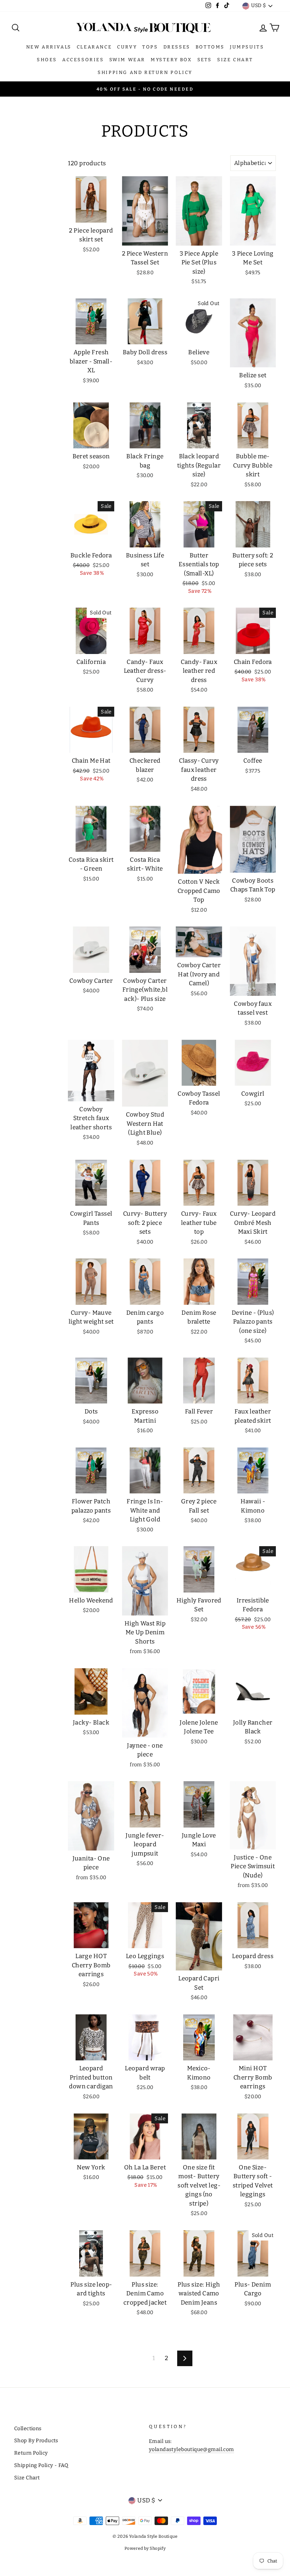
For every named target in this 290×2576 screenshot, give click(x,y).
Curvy (127, 47)
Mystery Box (171, 60)
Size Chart (235, 60)
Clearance (94, 47)
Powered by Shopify (145, 2548)
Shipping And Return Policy (145, 72)
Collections (28, 2428)
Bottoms (210, 47)
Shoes (47, 60)
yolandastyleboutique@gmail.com (192, 2449)
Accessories (83, 60)
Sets (205, 60)
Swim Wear (127, 60)
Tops (150, 47)
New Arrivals (49, 47)
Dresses (177, 47)
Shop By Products (36, 2440)
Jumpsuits (247, 47)
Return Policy (31, 2453)
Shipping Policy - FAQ (41, 2465)
